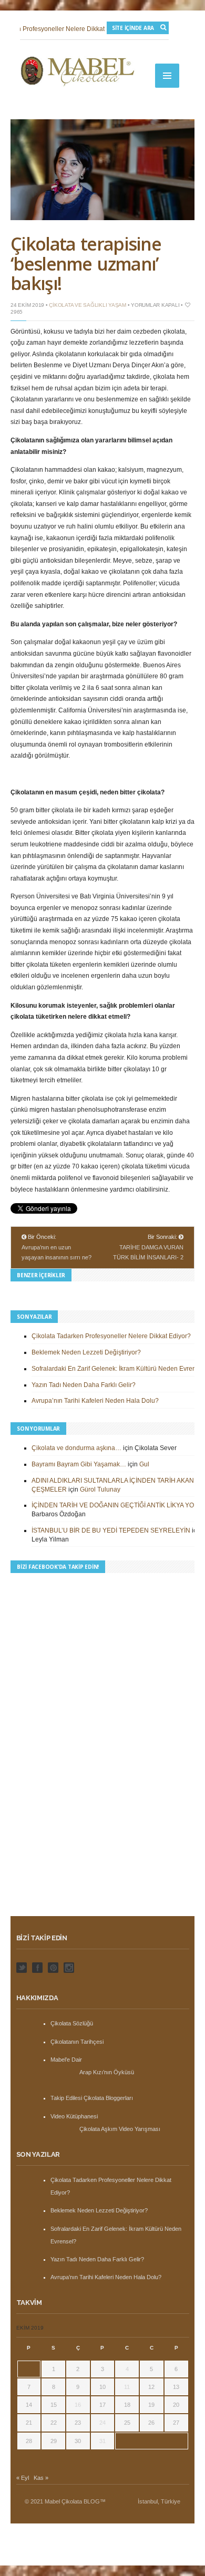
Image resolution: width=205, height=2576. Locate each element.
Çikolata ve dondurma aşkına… (76, 1448)
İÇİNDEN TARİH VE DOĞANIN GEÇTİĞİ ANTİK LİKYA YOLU (117, 1505)
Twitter (22, 1968)
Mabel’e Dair (66, 2060)
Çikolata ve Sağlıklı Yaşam (88, 305)
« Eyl (23, 2478)
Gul (144, 1464)
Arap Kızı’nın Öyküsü (107, 2072)
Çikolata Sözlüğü (72, 2023)
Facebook (37, 1968)
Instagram (69, 1968)
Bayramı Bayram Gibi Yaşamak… (79, 1464)
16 (78, 2405)
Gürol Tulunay (100, 1489)
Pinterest (53, 1968)
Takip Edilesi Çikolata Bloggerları (92, 2098)
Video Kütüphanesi (74, 2116)
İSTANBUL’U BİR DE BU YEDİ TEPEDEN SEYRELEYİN (111, 1530)
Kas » (41, 2478)
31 (102, 2441)
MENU (167, 76)
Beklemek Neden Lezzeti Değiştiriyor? (86, 1352)
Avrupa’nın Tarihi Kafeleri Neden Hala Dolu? (95, 1401)
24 (102, 2423)
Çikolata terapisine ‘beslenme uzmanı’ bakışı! (86, 263)
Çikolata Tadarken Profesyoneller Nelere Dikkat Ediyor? (111, 1336)
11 (127, 2387)
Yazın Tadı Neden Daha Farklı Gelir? (84, 1385)
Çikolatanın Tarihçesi (77, 2042)
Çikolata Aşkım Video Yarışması (120, 2129)
